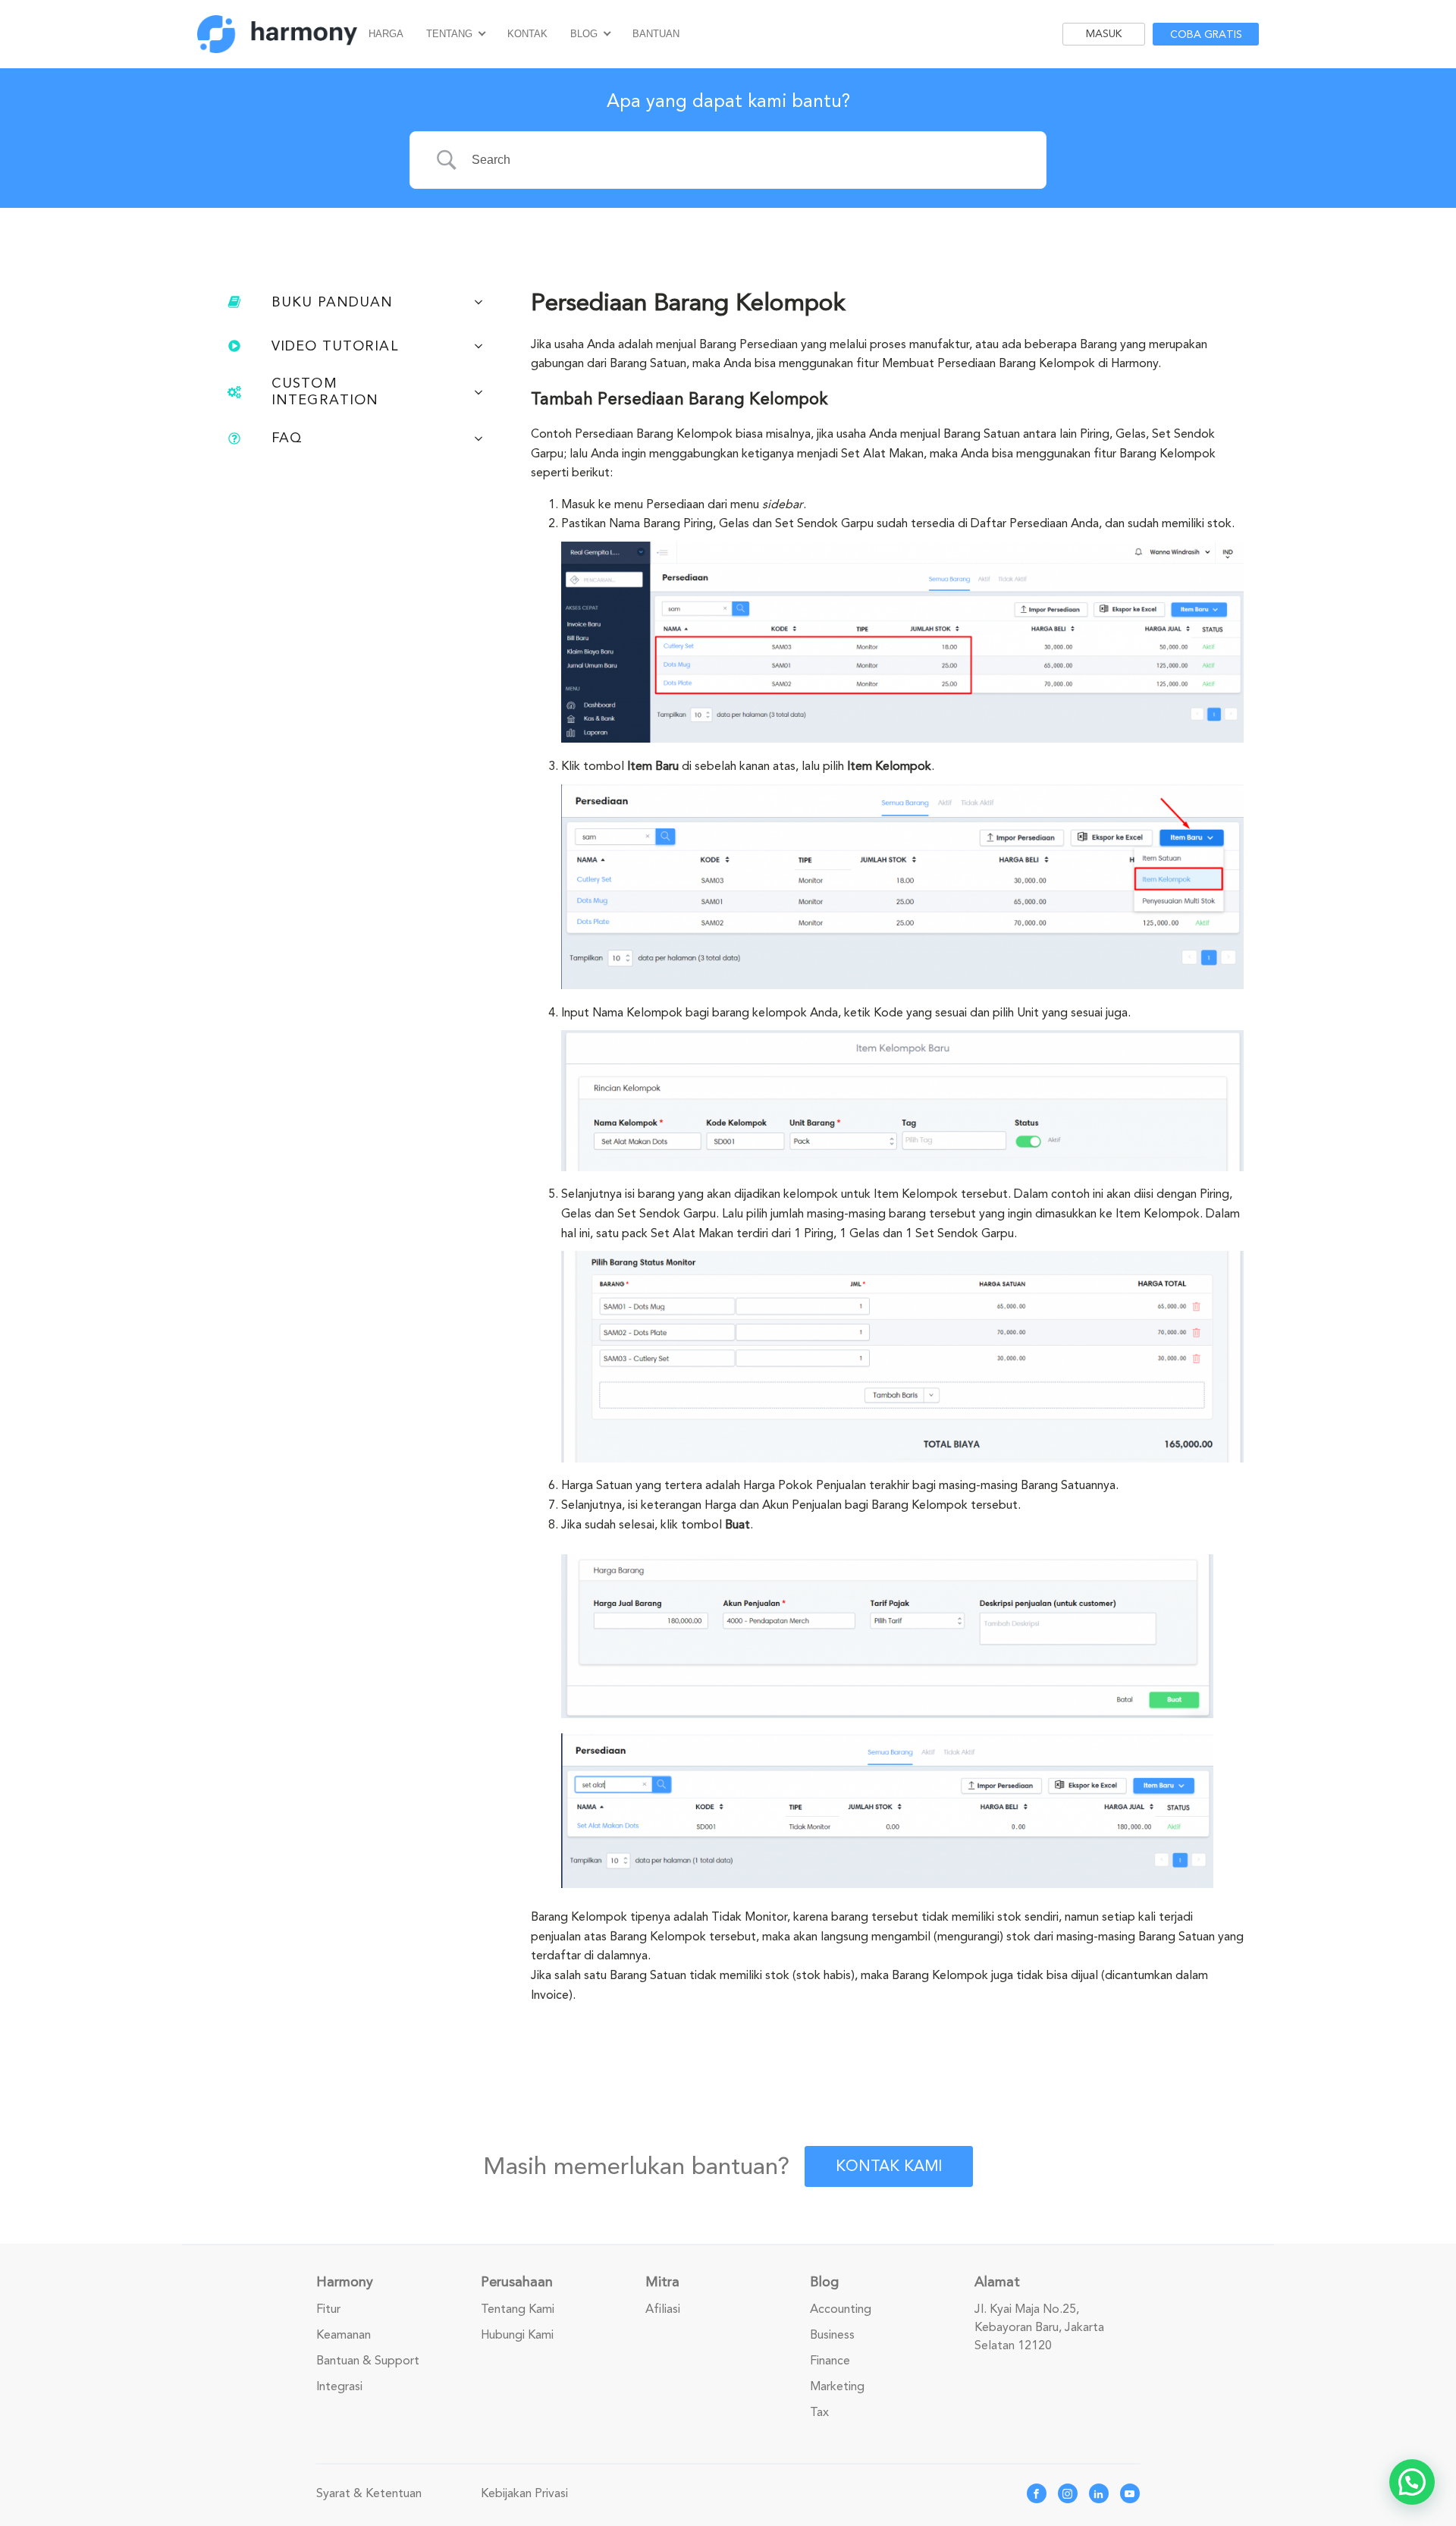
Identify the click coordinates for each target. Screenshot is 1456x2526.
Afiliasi (663, 2309)
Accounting (841, 2309)
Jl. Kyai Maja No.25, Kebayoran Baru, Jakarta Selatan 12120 (1039, 2327)
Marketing (837, 2386)
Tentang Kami (518, 2309)
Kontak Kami (889, 2166)
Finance (830, 2361)
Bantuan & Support (368, 2361)
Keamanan (344, 2335)
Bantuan (656, 34)
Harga (386, 34)
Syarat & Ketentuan (369, 2493)
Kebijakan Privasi (524, 2493)
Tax (819, 2412)
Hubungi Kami (517, 2335)
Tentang (449, 34)
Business (832, 2335)
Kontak (527, 34)
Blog (584, 34)
